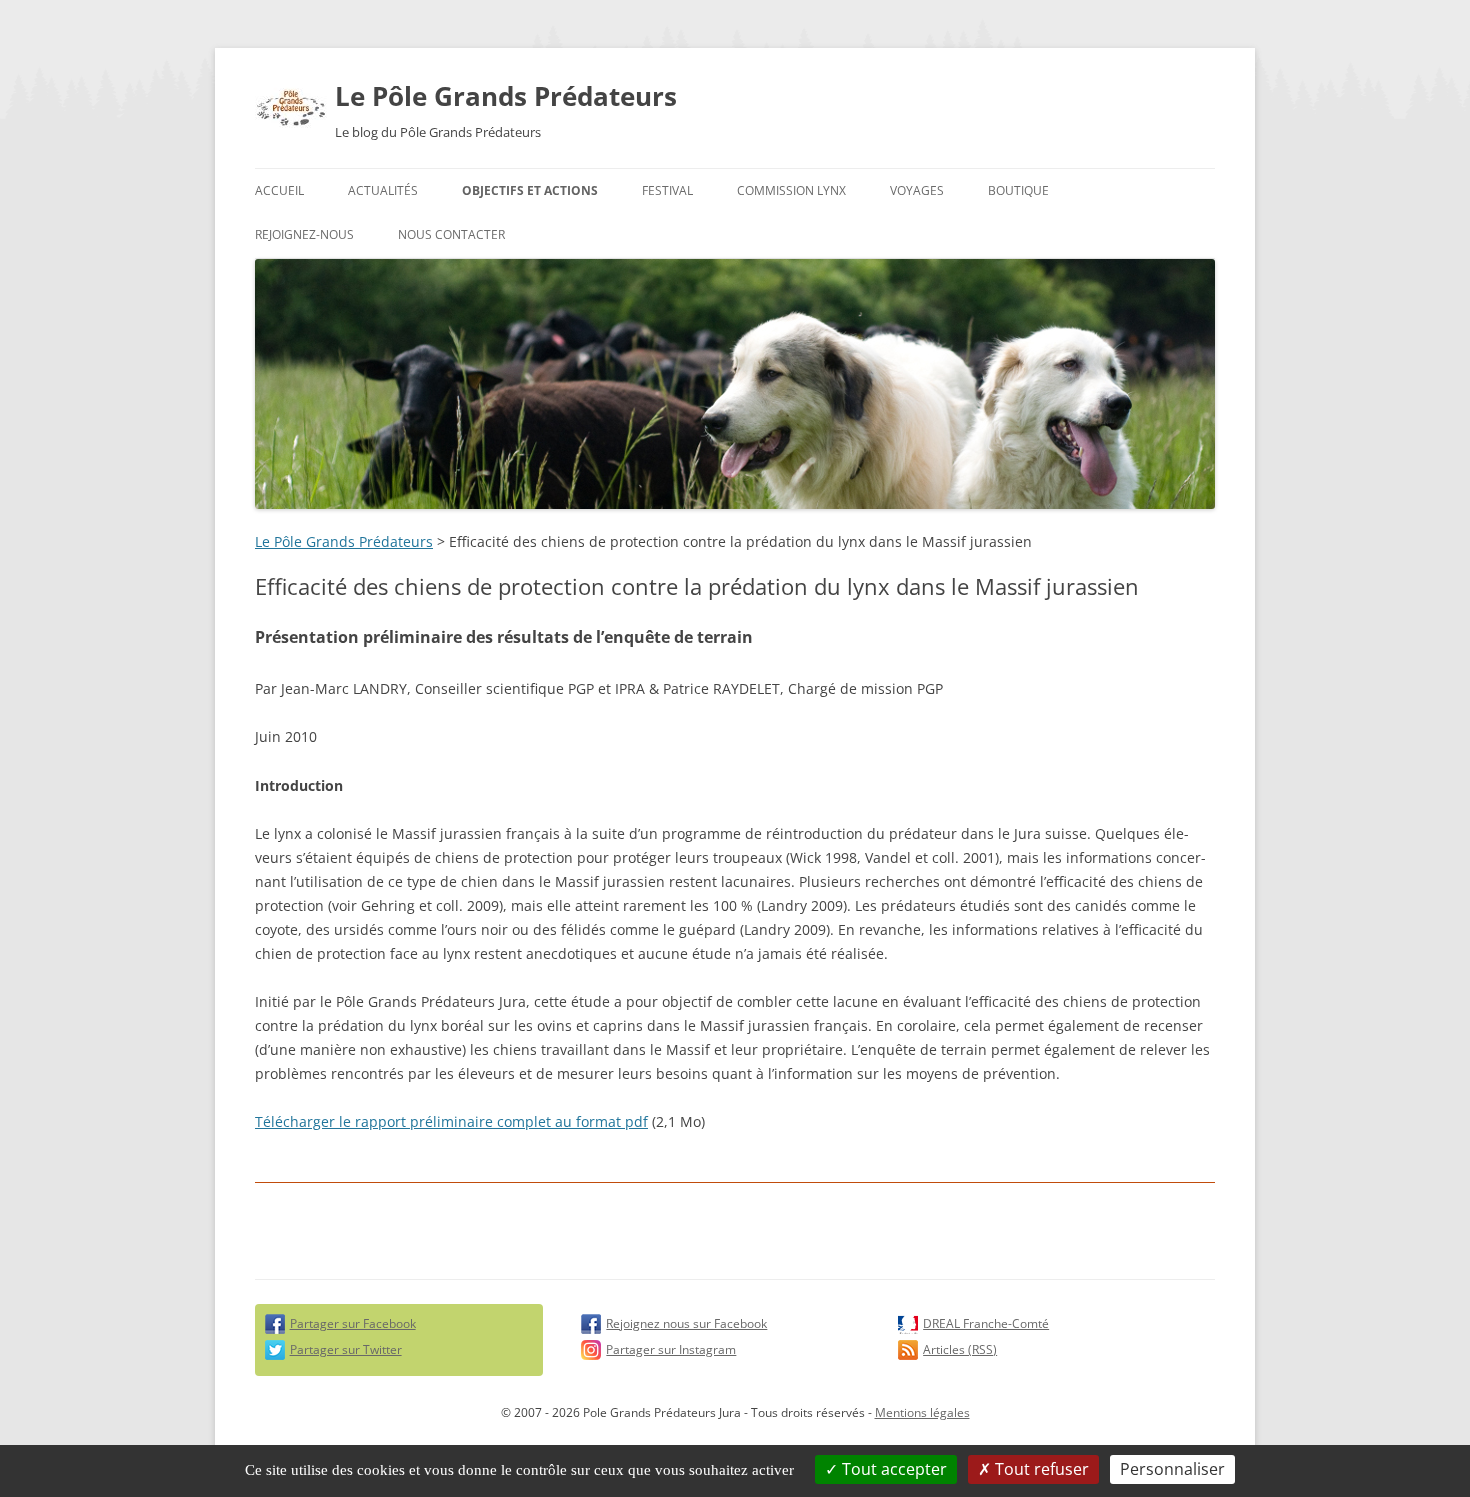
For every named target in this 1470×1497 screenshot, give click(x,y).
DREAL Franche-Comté (986, 1323)
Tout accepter (892, 1469)
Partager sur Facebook (353, 1323)
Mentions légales (922, 1412)
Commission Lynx (791, 190)
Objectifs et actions (530, 190)
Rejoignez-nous (304, 234)
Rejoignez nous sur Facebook (686, 1323)
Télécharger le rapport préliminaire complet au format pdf (451, 1121)
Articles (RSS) (960, 1349)
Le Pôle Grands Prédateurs (506, 96)
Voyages (917, 190)
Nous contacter (451, 234)
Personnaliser (1172, 1469)
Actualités (383, 190)
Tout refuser (1040, 1469)
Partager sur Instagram (671, 1349)
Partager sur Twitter (346, 1349)
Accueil (279, 190)
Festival (667, 190)
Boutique (1018, 190)
